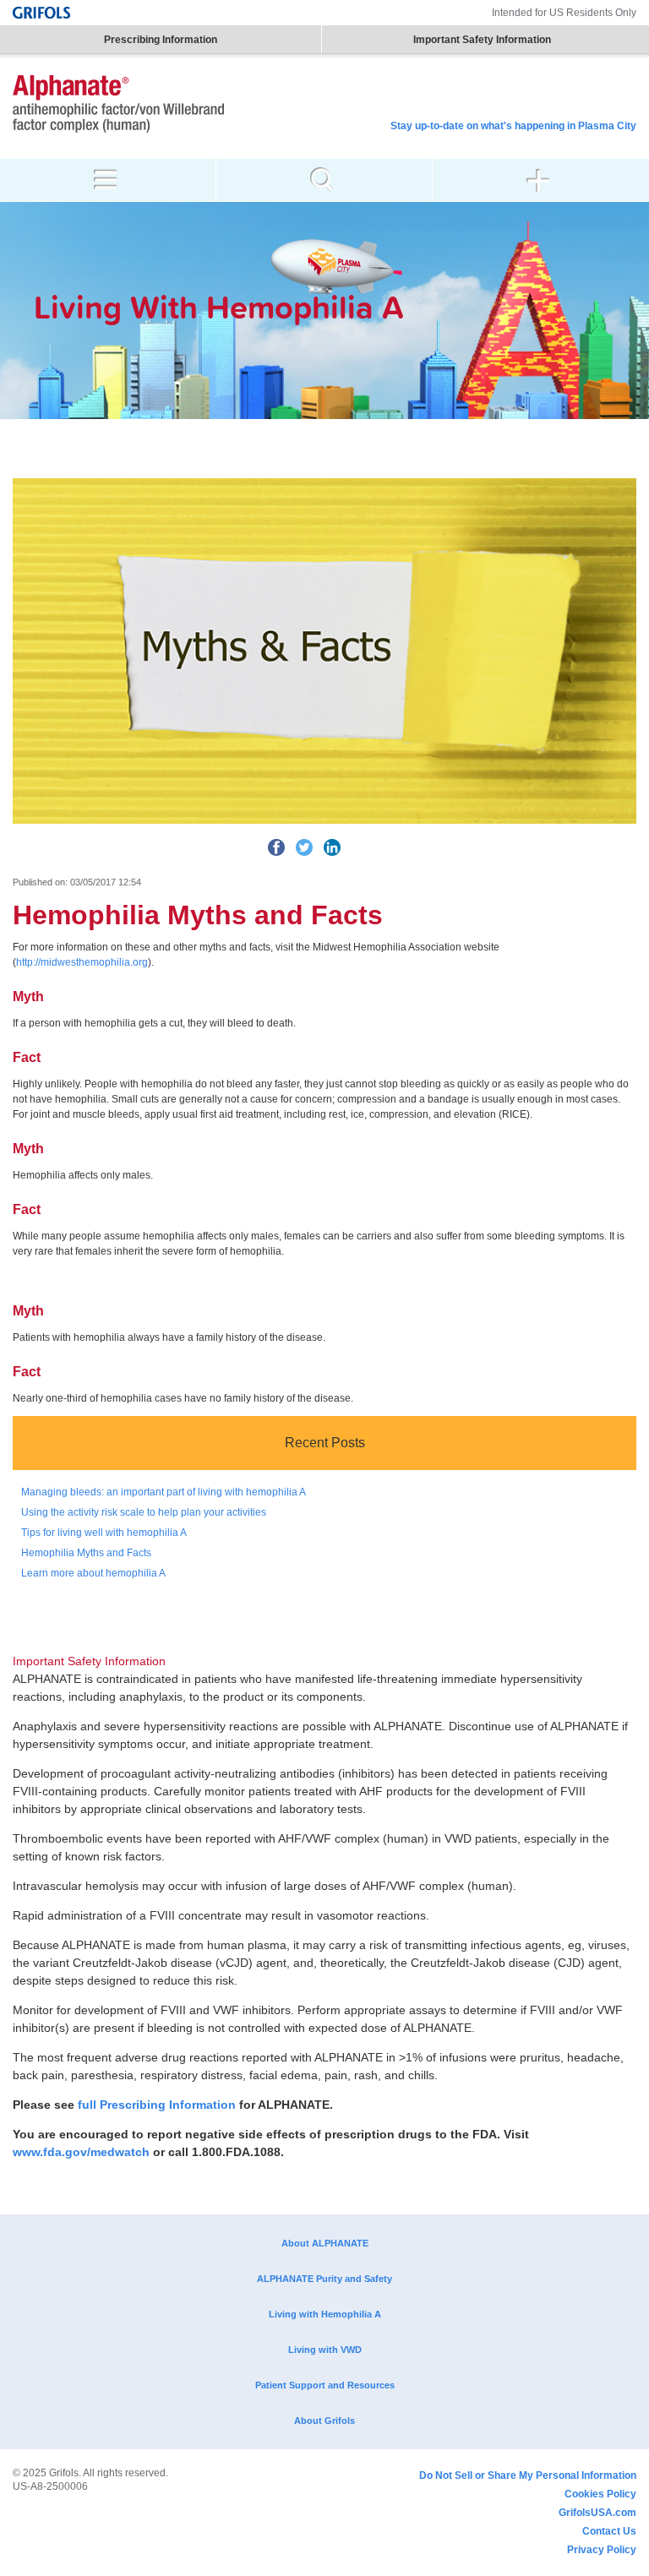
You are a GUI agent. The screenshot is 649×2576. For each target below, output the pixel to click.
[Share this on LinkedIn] (332, 847)
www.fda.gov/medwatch (81, 2152)
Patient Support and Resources (325, 2385)
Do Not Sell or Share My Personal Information (528, 2475)
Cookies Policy (600, 2494)
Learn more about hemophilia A (93, 1573)
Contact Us (609, 2531)
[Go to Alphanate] (118, 106)
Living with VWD (325, 2350)
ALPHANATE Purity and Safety (324, 2279)
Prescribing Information (161, 40)
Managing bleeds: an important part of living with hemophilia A (164, 1492)
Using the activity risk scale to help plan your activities (144, 1512)
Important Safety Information (482, 40)
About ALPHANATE (325, 2243)
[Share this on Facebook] (276, 847)
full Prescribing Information (157, 2105)
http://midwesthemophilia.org (82, 962)
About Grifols (324, 2421)
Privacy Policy (602, 2550)
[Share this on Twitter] (304, 847)
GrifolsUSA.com (597, 2513)
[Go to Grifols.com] (41, 13)
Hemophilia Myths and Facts (86, 1553)
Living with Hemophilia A (325, 2314)
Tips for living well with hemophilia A (104, 1533)
